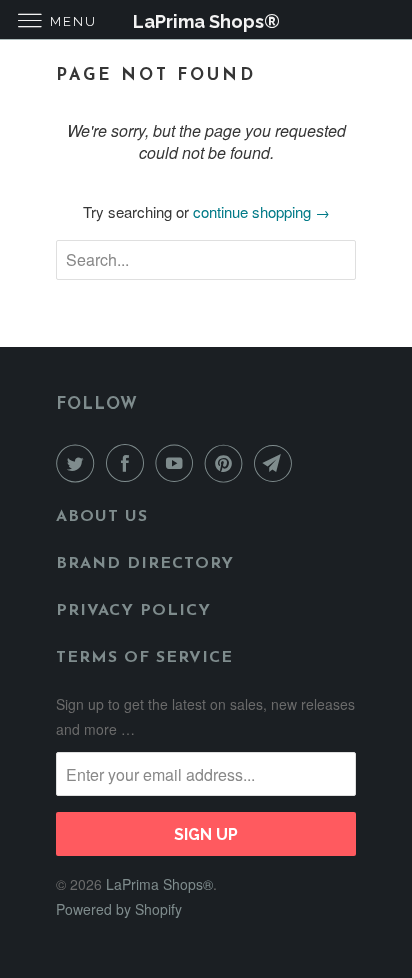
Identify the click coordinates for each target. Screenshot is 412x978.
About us (102, 517)
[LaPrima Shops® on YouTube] (178, 463)
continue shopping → (261, 211)
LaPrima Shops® (159, 884)
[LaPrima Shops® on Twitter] (79, 463)
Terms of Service (144, 658)
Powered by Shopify (119, 909)
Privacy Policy (133, 611)
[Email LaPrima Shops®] (277, 463)
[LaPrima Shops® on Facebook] (129, 463)
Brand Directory (145, 564)
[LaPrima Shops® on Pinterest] (228, 463)
